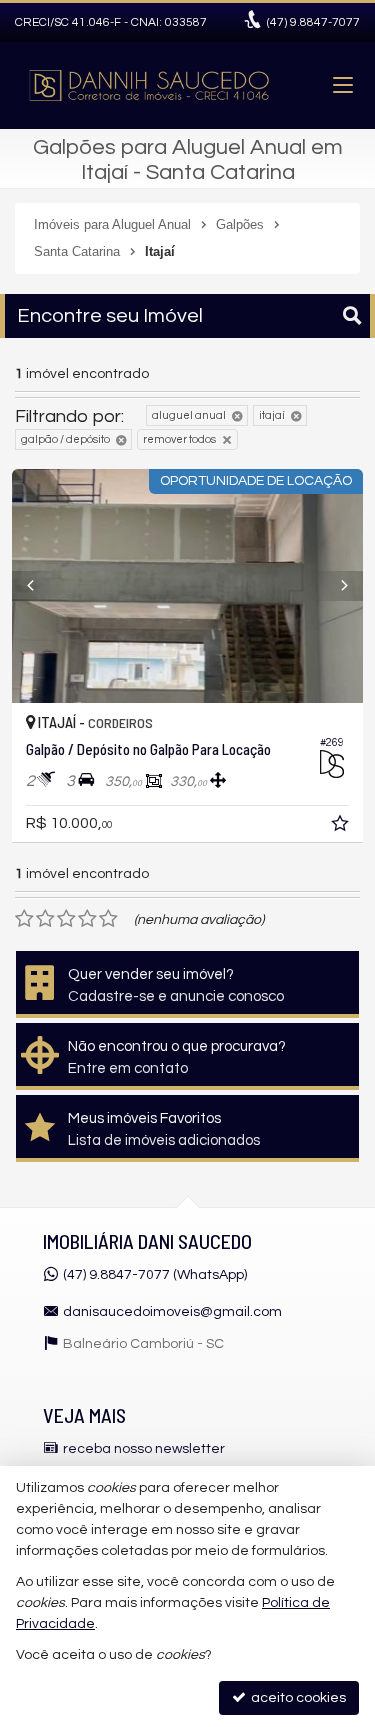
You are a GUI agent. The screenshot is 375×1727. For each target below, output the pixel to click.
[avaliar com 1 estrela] (24, 919)
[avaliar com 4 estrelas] (87, 919)
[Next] (336, 586)
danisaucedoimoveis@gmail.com (172, 1312)
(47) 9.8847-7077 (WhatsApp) (155, 1275)
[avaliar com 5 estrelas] (108, 919)
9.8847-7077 (313, 22)
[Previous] (38, 586)
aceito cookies (297, 1698)
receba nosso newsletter (144, 1449)
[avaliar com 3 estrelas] (66, 919)
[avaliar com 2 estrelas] (45, 919)
